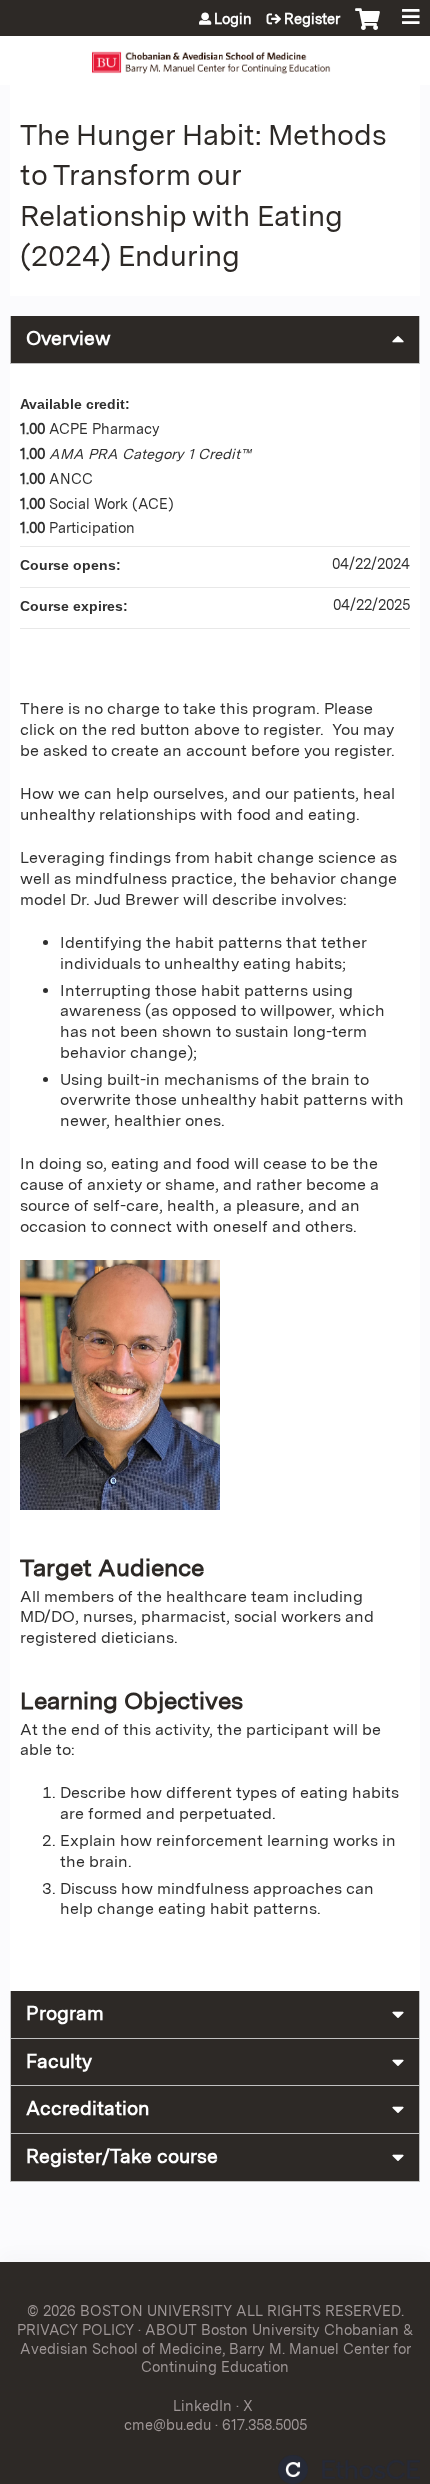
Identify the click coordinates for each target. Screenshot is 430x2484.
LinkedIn (202, 2405)
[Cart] (367, 29)
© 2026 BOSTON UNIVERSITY (129, 2310)
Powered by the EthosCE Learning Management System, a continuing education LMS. (349, 2469)
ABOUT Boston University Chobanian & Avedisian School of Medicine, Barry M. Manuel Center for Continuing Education (217, 2348)
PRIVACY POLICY (75, 2329)
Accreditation (87, 2108)
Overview (68, 338)
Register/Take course (122, 2156)
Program (65, 2013)
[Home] (215, 55)
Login (233, 19)
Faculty (59, 2061)
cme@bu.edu (167, 2424)
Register (312, 19)
